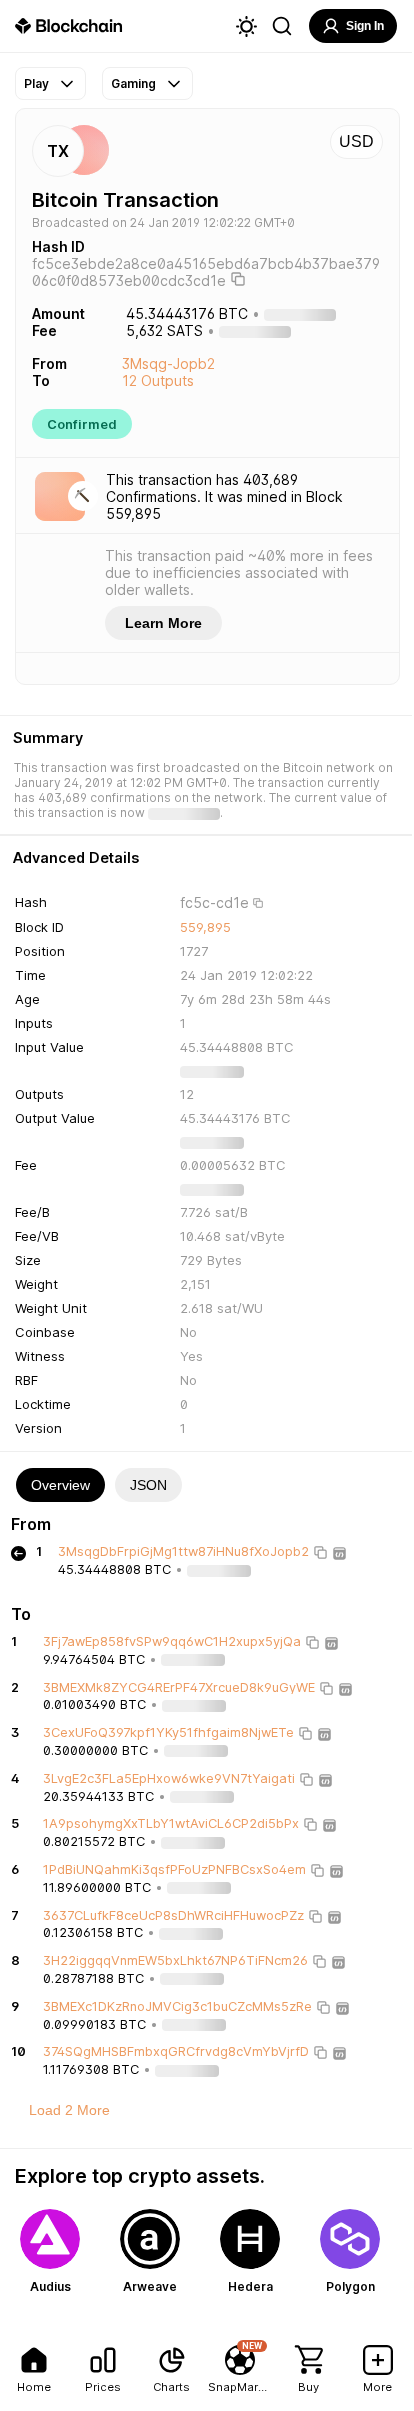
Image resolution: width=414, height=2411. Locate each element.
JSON (148, 1485)
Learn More (163, 623)
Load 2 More (69, 2110)
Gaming (133, 83)
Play (36, 83)
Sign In (365, 26)
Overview (60, 1485)
